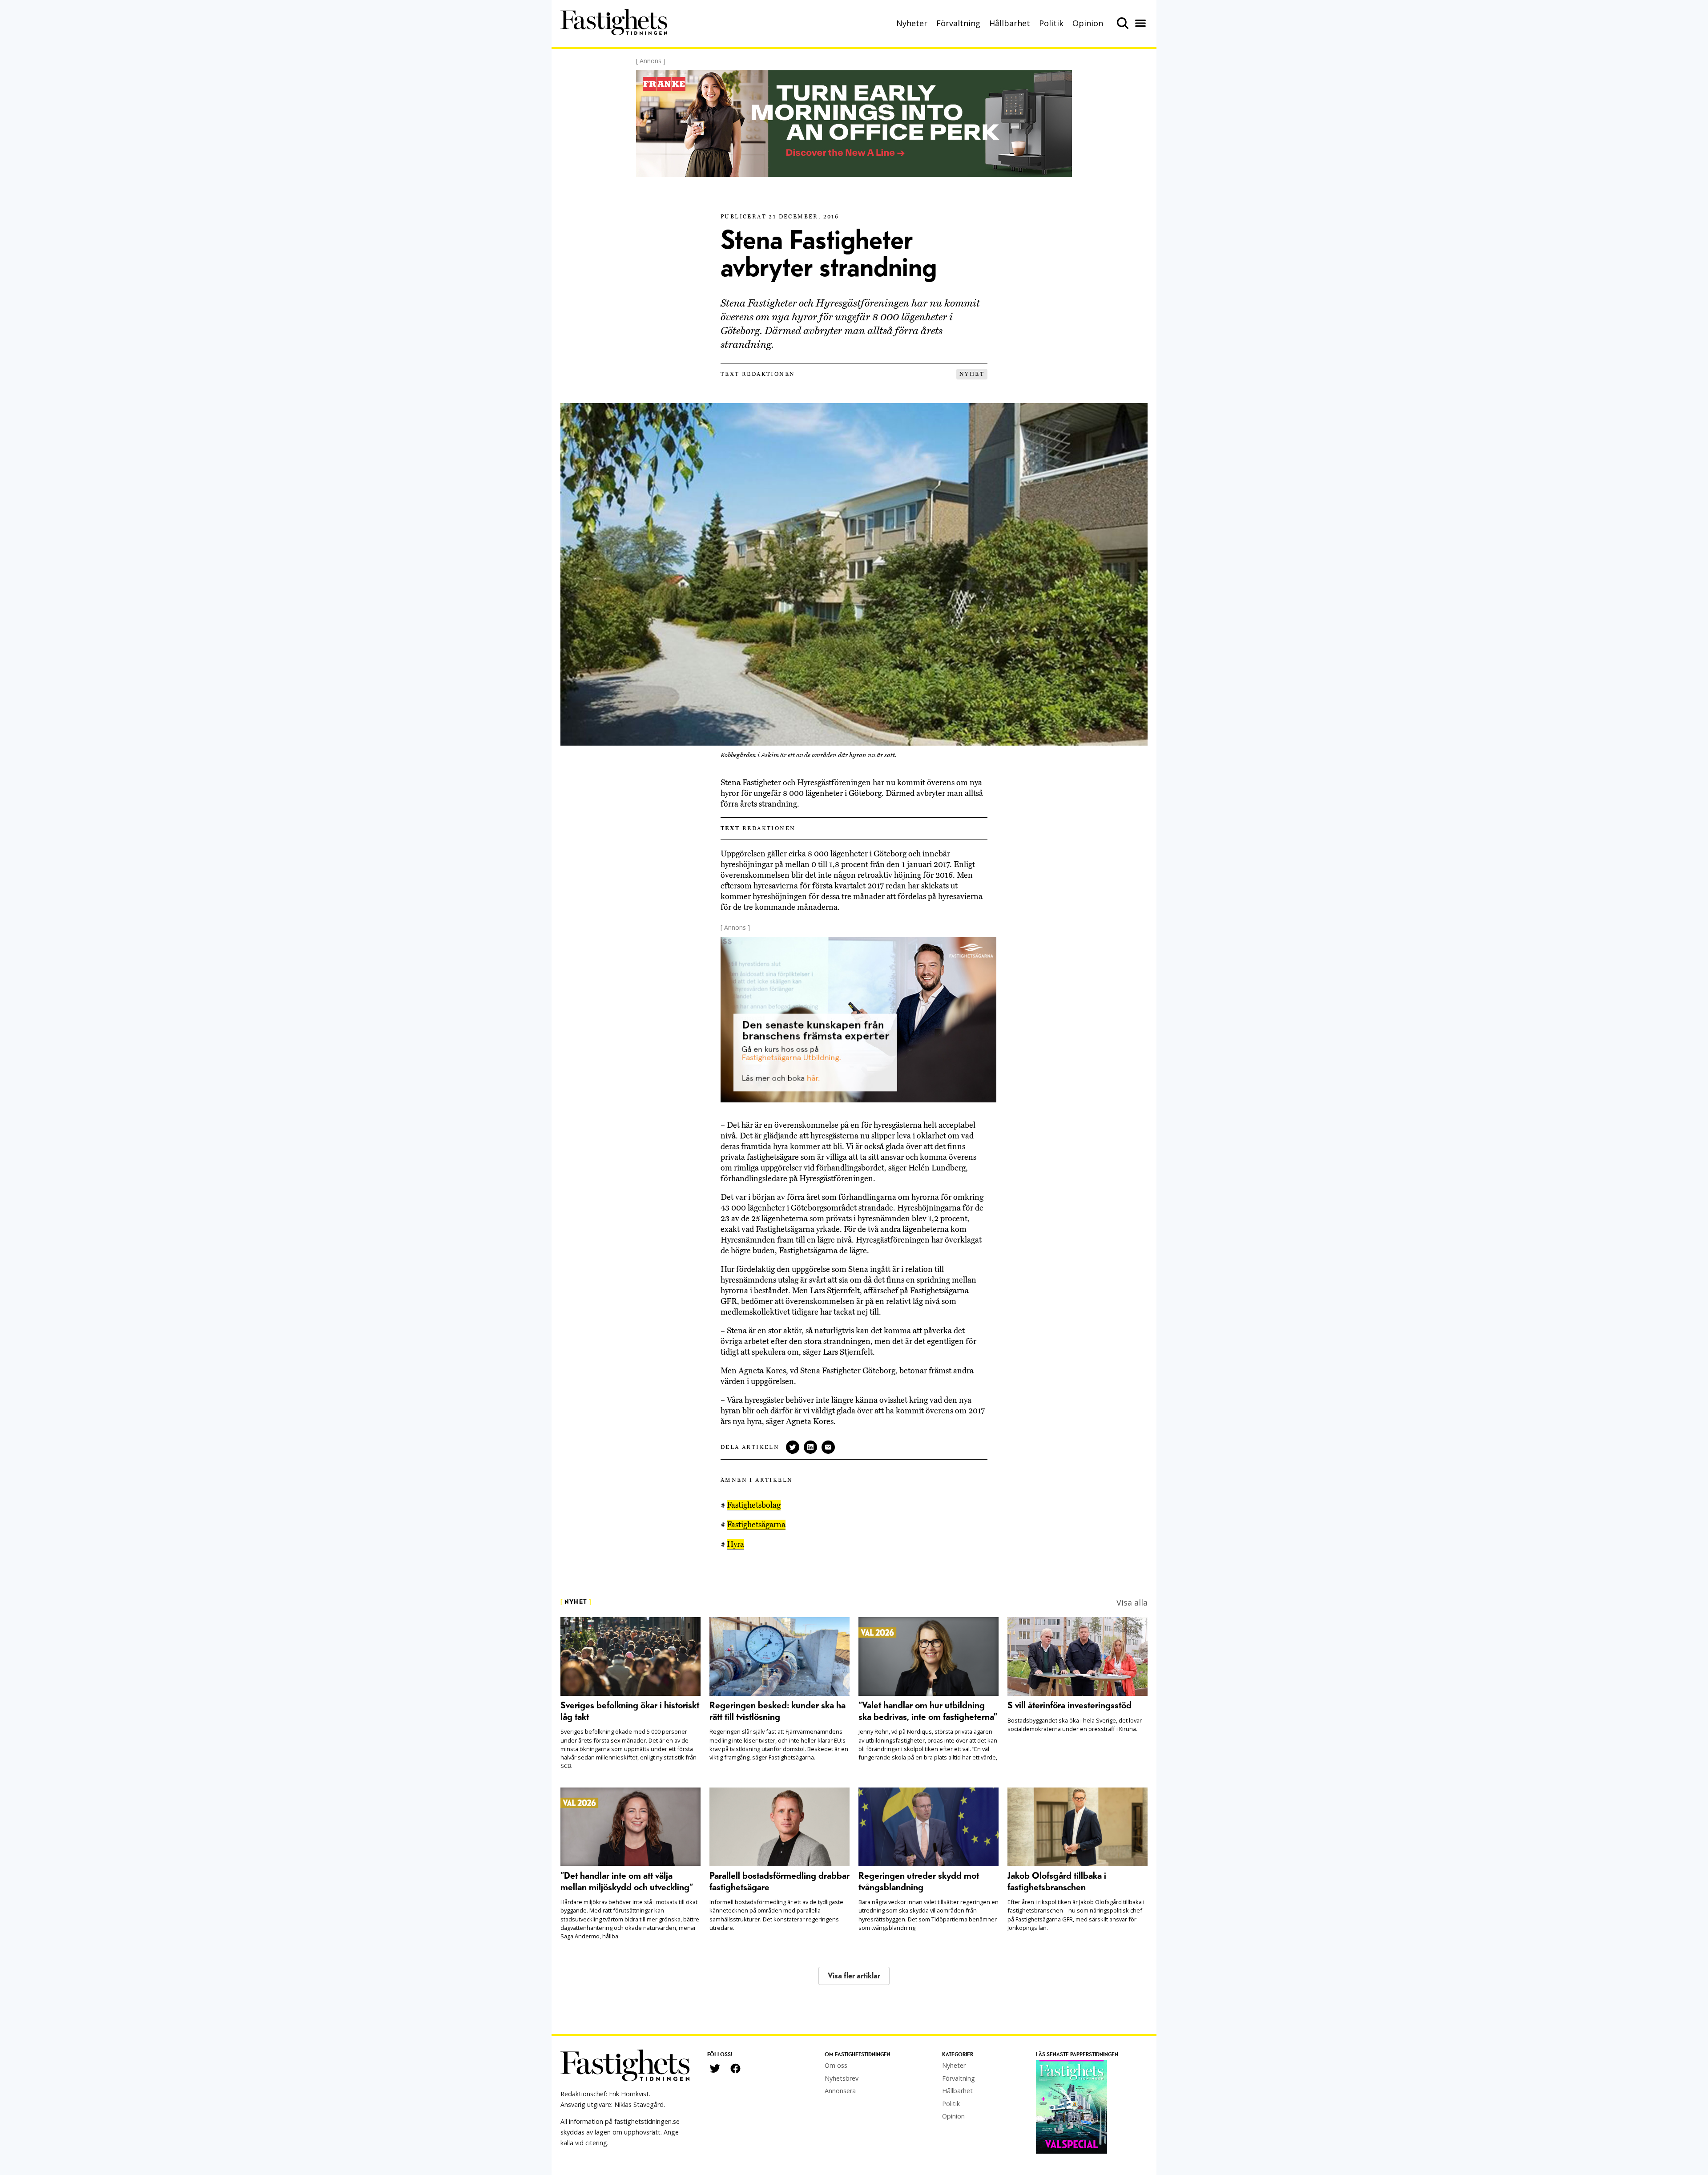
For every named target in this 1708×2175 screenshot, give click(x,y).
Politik (1051, 23)
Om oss (836, 2065)
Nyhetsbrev (842, 2078)
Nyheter (912, 23)
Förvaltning (958, 23)
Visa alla (1132, 1602)
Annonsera (840, 2091)
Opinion (1088, 23)
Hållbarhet (1010, 23)
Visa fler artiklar (854, 1976)
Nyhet (972, 374)
